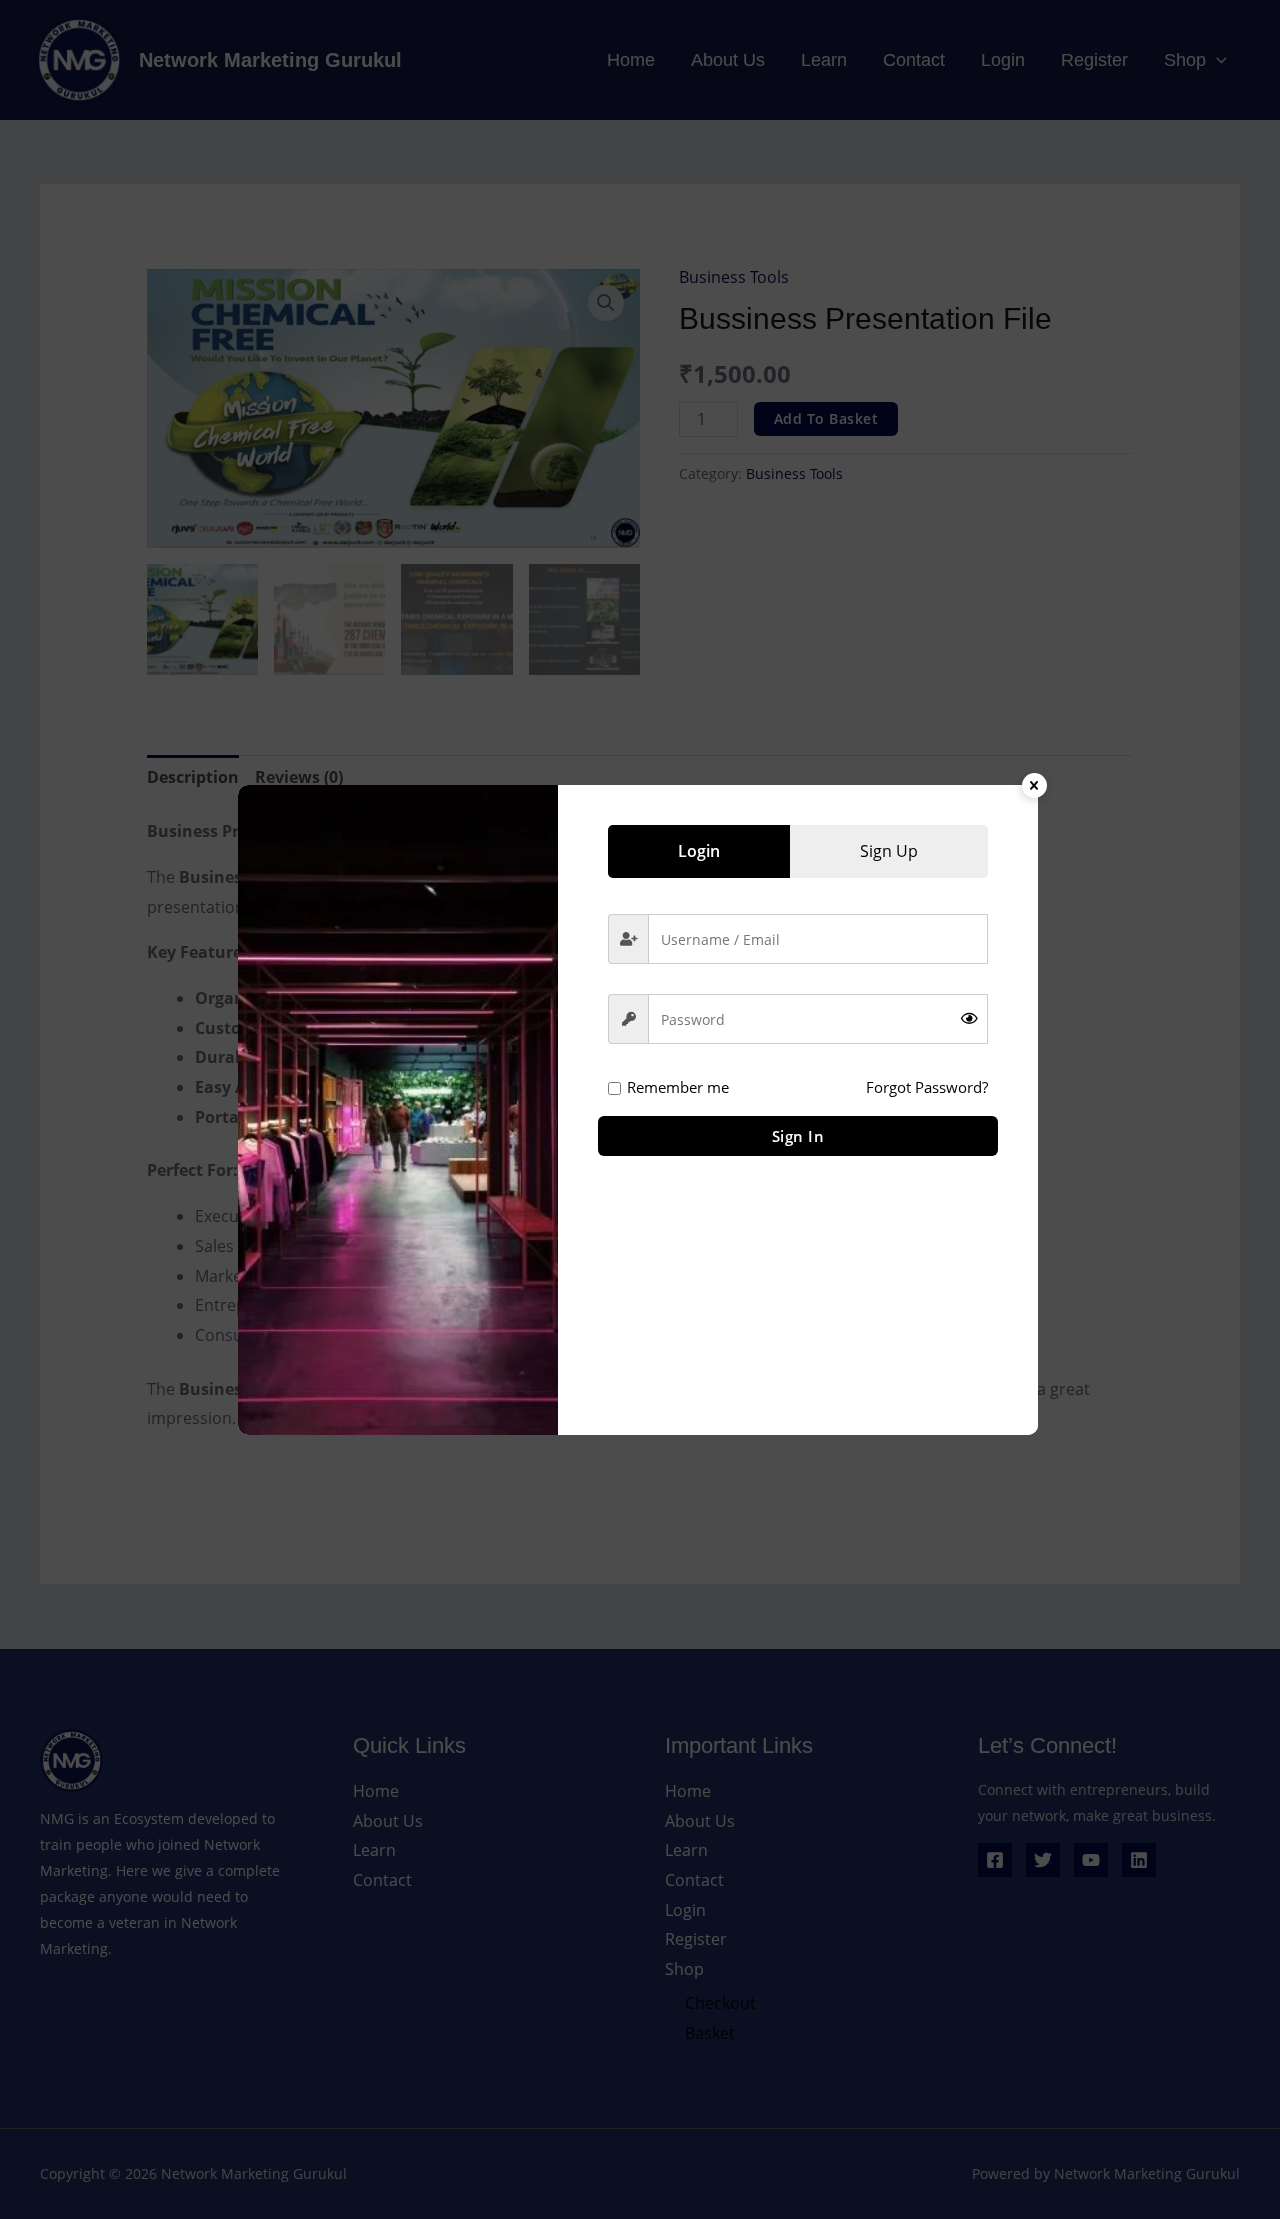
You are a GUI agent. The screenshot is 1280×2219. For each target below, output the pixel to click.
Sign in (798, 1136)
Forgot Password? (927, 1087)
